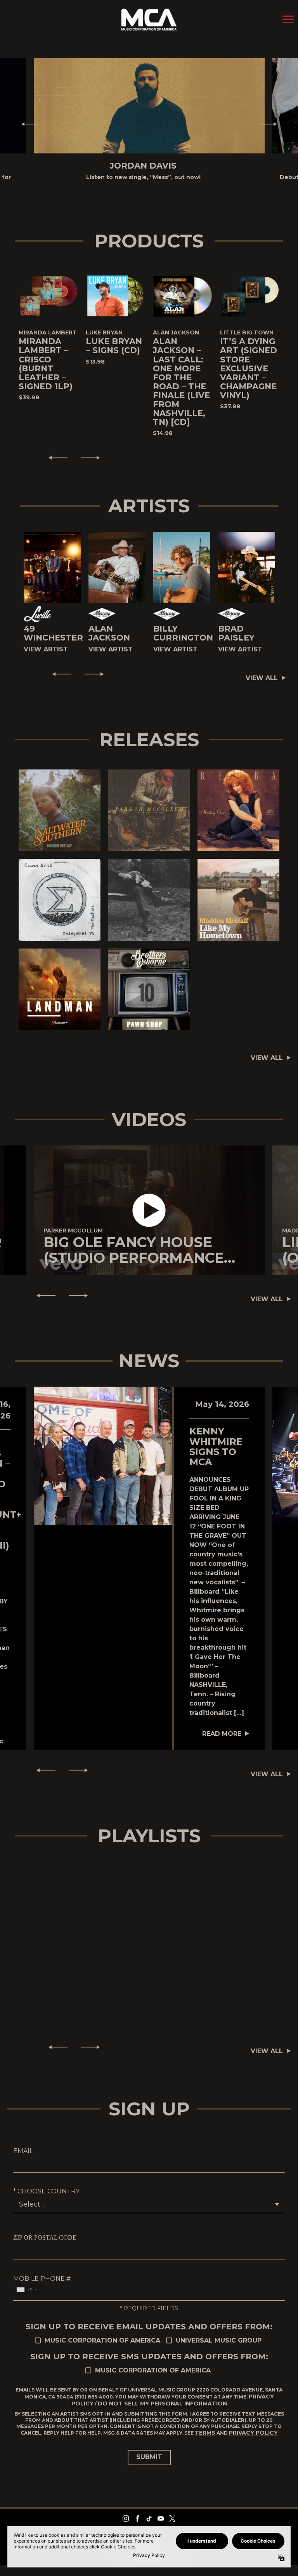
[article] (149, 1211)
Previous (28, 124)
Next (270, 124)
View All (262, 678)
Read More (222, 1734)
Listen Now (51, 810)
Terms (205, 2433)
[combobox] (26, 2290)
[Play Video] (149, 1211)
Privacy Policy (253, 2433)
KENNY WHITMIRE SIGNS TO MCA (216, 1446)
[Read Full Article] (103, 1456)
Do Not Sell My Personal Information (162, 2404)
